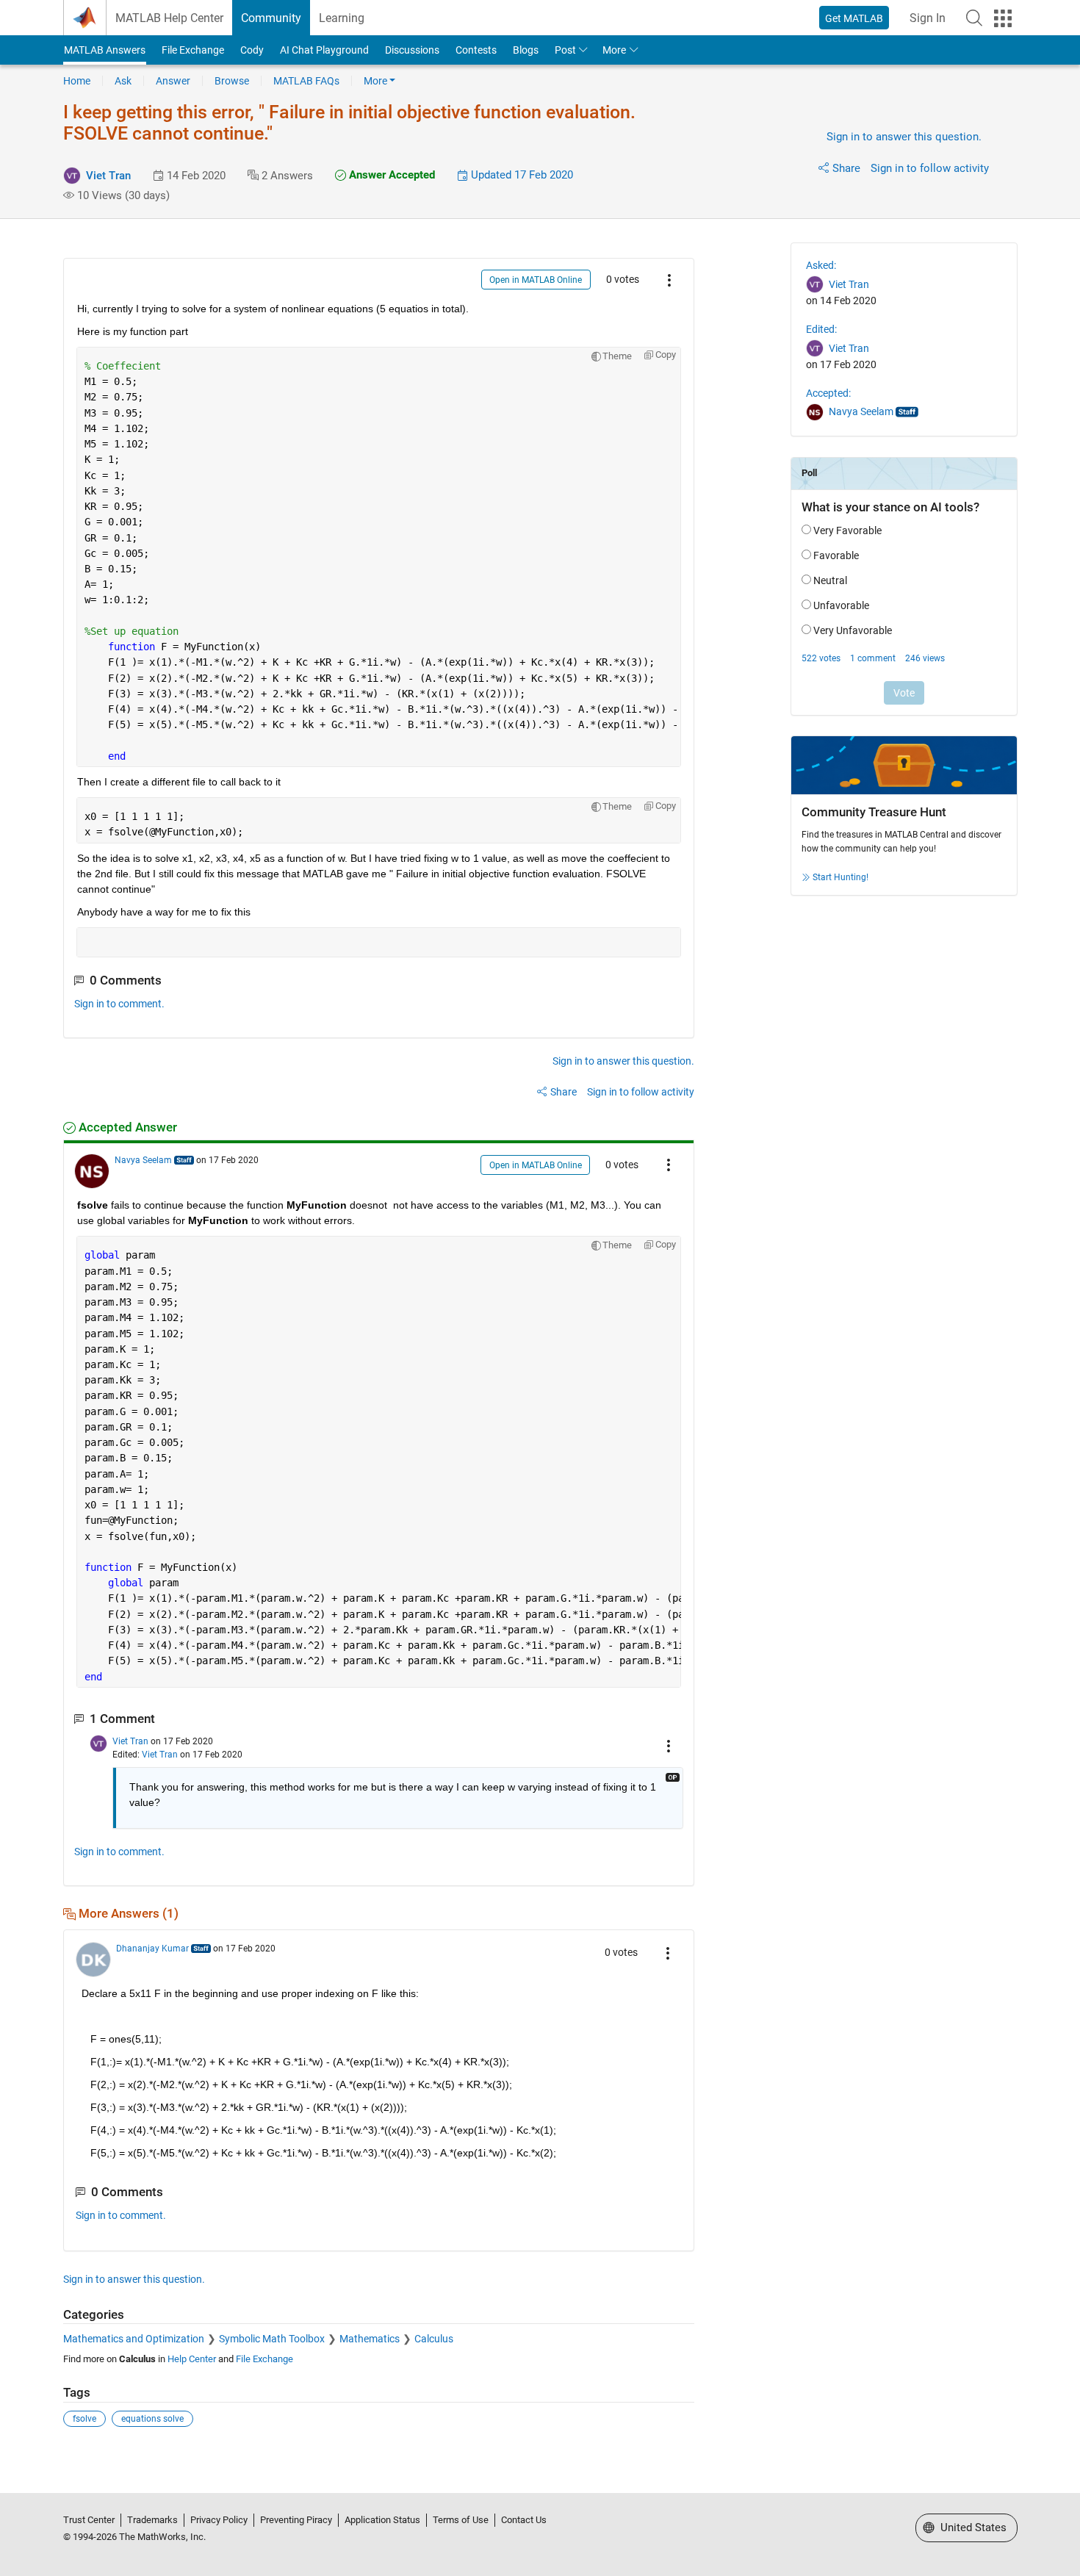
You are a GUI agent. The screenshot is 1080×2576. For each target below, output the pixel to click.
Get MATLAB (854, 18)
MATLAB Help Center (169, 18)
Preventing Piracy (296, 2520)
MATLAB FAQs (306, 81)
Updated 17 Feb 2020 (521, 175)
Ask (123, 81)
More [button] (614, 50)
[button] (974, 18)
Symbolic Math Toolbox (272, 2339)
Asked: (821, 265)
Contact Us (524, 2520)
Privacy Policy (219, 2520)
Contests (476, 50)
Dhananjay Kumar (152, 1949)
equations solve (152, 2419)
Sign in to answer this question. (904, 137)
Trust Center (89, 2520)
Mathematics (370, 2339)
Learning (342, 18)
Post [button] (565, 50)
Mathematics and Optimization (134, 2339)
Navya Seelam (143, 1160)
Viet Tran (108, 176)
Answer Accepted (390, 175)
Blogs (526, 50)
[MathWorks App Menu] (1003, 18)
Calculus (434, 2339)
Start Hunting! (840, 877)
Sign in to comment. (119, 1004)
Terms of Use (461, 2520)
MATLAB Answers (105, 50)
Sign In (928, 18)
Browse (232, 81)
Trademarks (152, 2520)
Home (77, 81)
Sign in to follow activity (930, 168)
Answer (173, 81)
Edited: (821, 329)
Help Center (192, 2359)
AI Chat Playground (324, 50)
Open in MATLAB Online (536, 280)
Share (846, 168)
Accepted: (828, 393)
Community (271, 18)
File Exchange (193, 50)
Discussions (412, 50)
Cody (252, 50)
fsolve (84, 2419)
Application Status (382, 2520)
